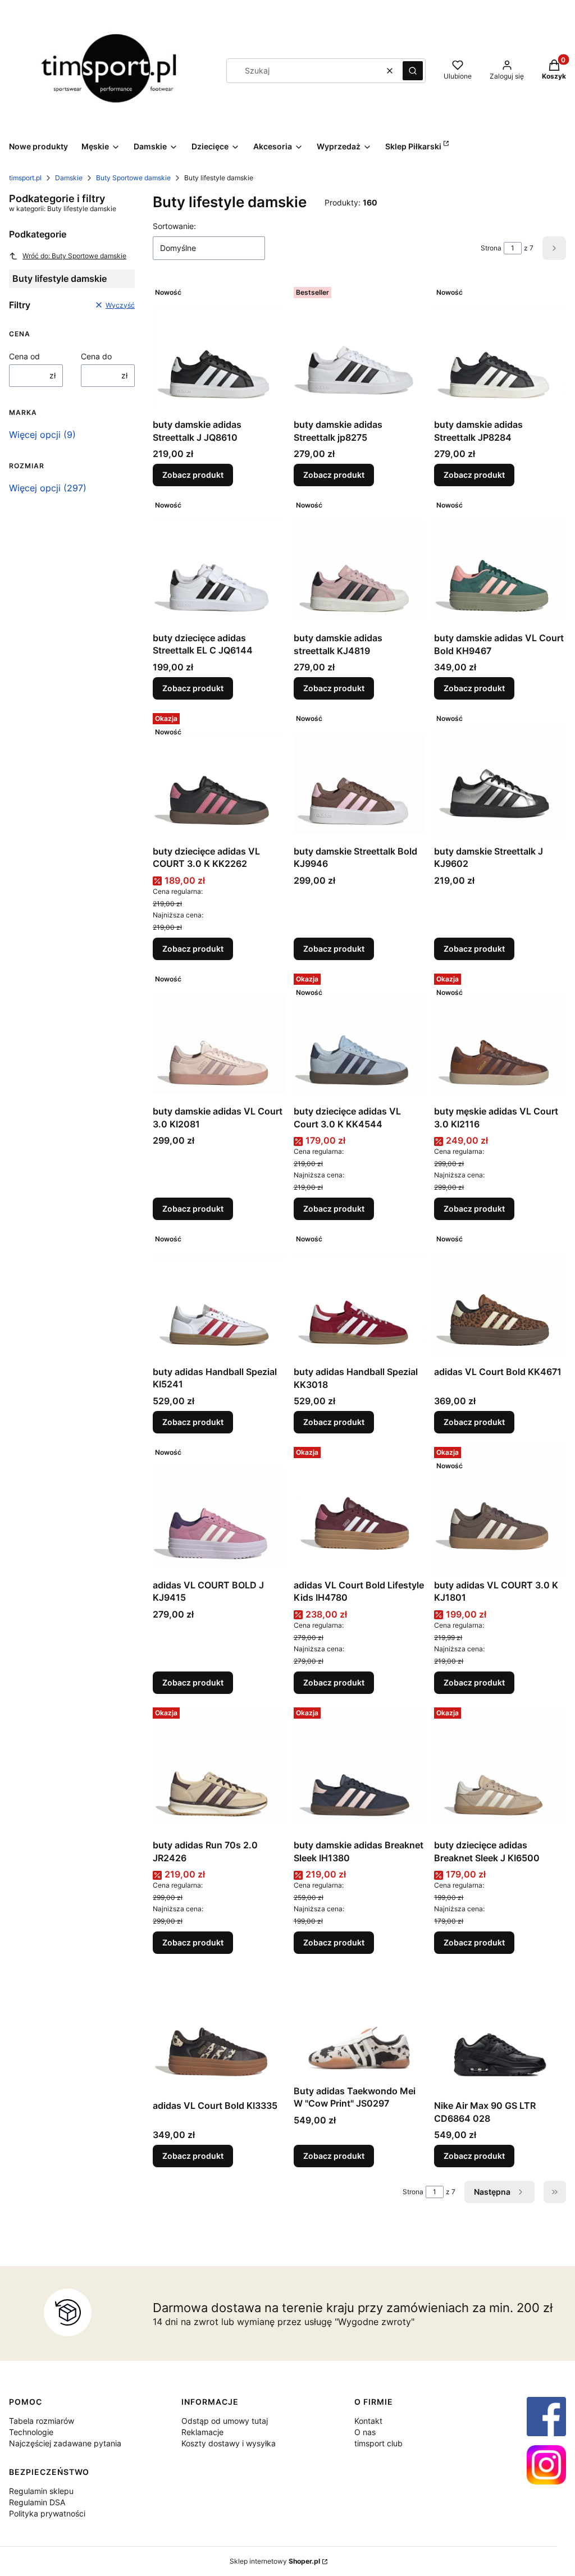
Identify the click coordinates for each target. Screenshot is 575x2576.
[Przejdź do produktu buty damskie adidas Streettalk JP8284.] (500, 348)
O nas (365, 2432)
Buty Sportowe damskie (133, 178)
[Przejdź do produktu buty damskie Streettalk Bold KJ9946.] (360, 775)
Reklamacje (202, 2432)
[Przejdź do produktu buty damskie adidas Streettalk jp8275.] (360, 348)
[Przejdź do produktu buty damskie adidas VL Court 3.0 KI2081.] (219, 1035)
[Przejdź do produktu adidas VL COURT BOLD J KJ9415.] (219, 1508)
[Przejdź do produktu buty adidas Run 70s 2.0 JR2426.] (219, 1769)
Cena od (24, 356)
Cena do (96, 356)
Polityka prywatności (47, 2513)
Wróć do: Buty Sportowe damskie (74, 256)
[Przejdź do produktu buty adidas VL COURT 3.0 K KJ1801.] (500, 1508)
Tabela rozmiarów (42, 2421)
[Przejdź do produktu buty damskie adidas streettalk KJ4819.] (360, 561)
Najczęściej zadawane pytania (65, 2443)
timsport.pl (25, 178)
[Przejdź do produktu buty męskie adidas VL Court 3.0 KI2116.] (500, 1035)
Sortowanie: (174, 226)
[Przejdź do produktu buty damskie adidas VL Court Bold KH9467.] (500, 561)
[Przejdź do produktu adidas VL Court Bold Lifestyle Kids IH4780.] (360, 1508)
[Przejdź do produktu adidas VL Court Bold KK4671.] (500, 1295)
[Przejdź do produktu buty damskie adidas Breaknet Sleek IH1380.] (360, 1769)
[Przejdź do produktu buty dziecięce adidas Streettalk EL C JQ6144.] (219, 561)
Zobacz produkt (193, 475)
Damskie (69, 178)
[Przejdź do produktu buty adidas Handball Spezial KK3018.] (360, 1295)
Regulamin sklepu (41, 2491)
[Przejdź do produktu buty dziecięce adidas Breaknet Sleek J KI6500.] (500, 1769)
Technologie (31, 2432)
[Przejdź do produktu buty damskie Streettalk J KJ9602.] (500, 775)
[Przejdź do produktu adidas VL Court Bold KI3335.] (219, 2029)
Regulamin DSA (37, 2502)
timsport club (378, 2443)
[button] (413, 71)
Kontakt (368, 2421)
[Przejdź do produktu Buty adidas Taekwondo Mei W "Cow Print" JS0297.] (360, 2021)
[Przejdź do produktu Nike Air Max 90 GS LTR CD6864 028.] (500, 2029)
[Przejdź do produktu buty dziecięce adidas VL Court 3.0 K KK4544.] (360, 1035)
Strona (491, 248)
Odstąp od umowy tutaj (225, 2421)
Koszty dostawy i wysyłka (229, 2443)
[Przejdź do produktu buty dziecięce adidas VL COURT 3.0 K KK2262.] (219, 775)
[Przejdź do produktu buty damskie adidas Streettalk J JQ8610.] (219, 348)
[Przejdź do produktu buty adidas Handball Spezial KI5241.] (219, 1295)
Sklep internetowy (275, 2561)
